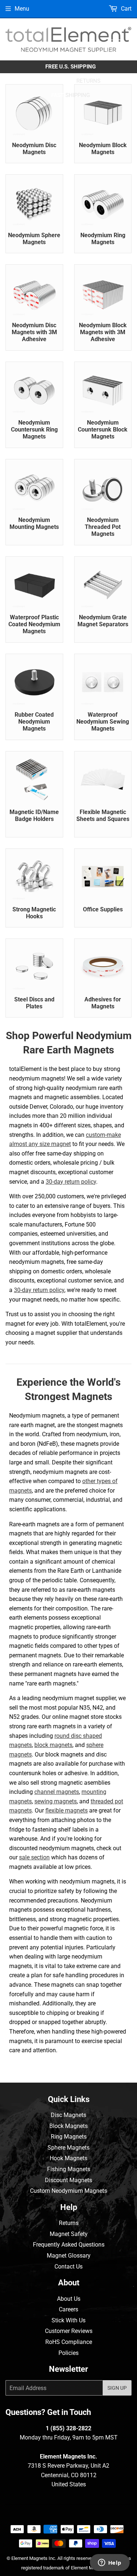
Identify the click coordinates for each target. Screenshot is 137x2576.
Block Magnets (68, 2126)
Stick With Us (68, 2320)
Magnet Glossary (69, 2256)
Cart (125, 9)
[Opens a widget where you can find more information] (110, 2563)
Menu (22, 9)
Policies (68, 2353)
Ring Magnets (69, 2137)
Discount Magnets (68, 2180)
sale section (34, 1857)
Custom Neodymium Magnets (68, 2191)
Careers (68, 2309)
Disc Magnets (68, 2115)
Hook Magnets (68, 2158)
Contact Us (68, 2267)
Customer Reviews (69, 2331)
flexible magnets (66, 1810)
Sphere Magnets (68, 2148)
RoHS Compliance (69, 2342)
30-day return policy (71, 1182)
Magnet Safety (69, 2234)
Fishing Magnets (69, 2169)
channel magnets (57, 1792)
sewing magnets (56, 1801)
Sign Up (117, 2388)
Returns (69, 2223)
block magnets (53, 1745)
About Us (69, 2299)
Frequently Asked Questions (69, 2245)
